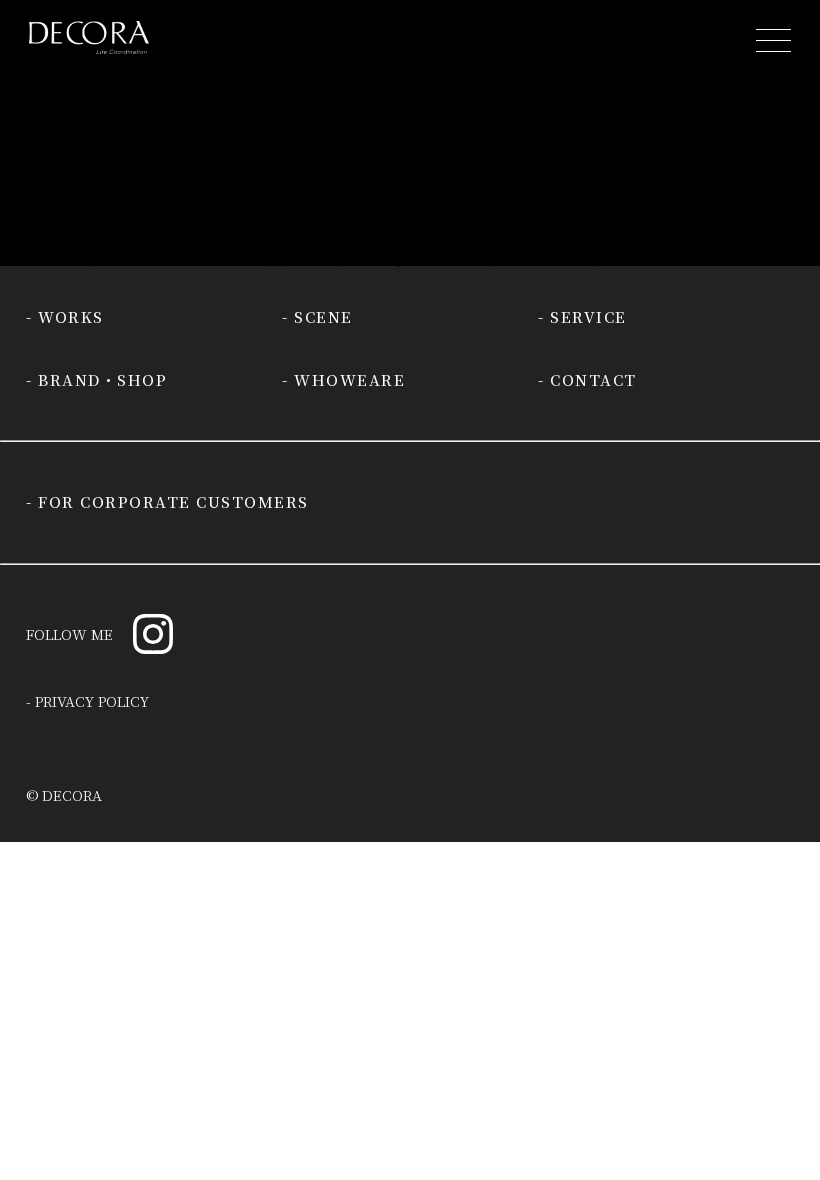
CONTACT (593, 379)
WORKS (71, 316)
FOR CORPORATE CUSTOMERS (173, 501)
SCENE (323, 316)
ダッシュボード (418, 239)
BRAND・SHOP (102, 379)
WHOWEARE (349, 379)
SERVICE (588, 316)
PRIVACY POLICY (92, 701)
